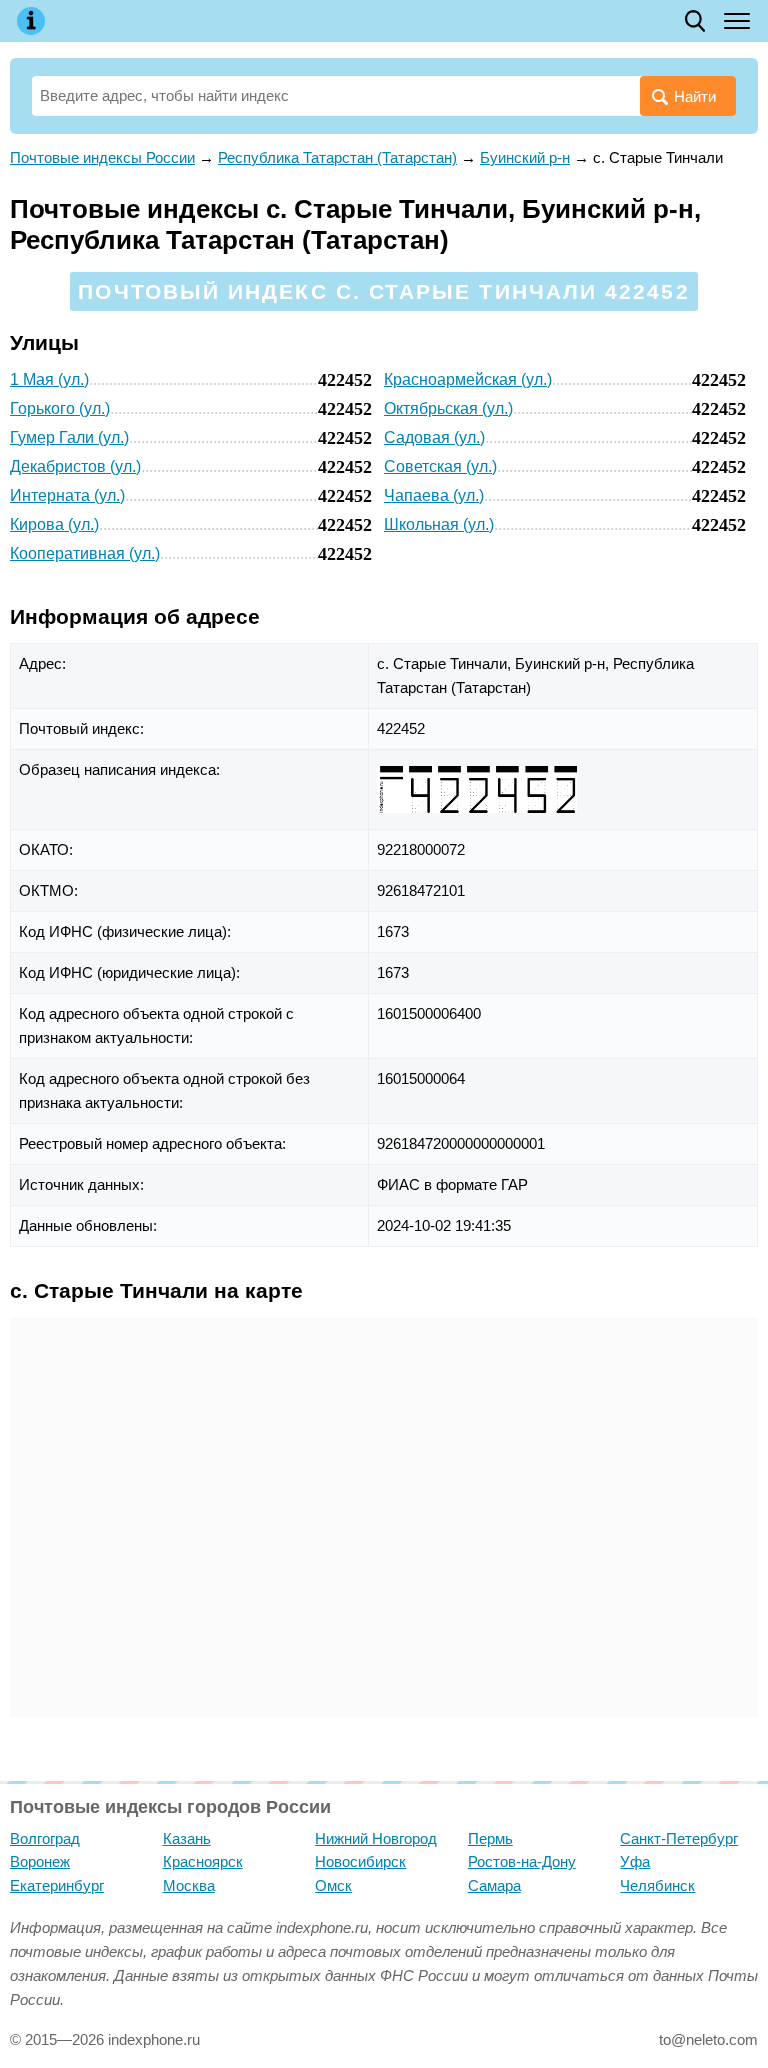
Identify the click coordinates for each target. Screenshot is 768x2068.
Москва (189, 1885)
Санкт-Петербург (679, 1838)
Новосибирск (360, 1861)
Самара (494, 1885)
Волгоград (45, 1838)
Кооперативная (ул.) (85, 553)
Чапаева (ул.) (434, 495)
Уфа (635, 1861)
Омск (333, 1885)
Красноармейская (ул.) (468, 379)
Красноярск (203, 1861)
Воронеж (40, 1861)
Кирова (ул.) (54, 524)
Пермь (490, 1838)
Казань (187, 1838)
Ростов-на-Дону (522, 1861)
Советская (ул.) (440, 466)
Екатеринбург (57, 1885)
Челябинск (657, 1885)
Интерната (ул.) (67, 495)
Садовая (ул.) (434, 437)
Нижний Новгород (376, 1838)
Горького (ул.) (60, 408)
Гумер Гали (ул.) (69, 437)
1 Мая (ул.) (49, 379)
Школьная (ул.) (439, 524)
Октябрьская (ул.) (448, 408)
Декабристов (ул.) (75, 466)
